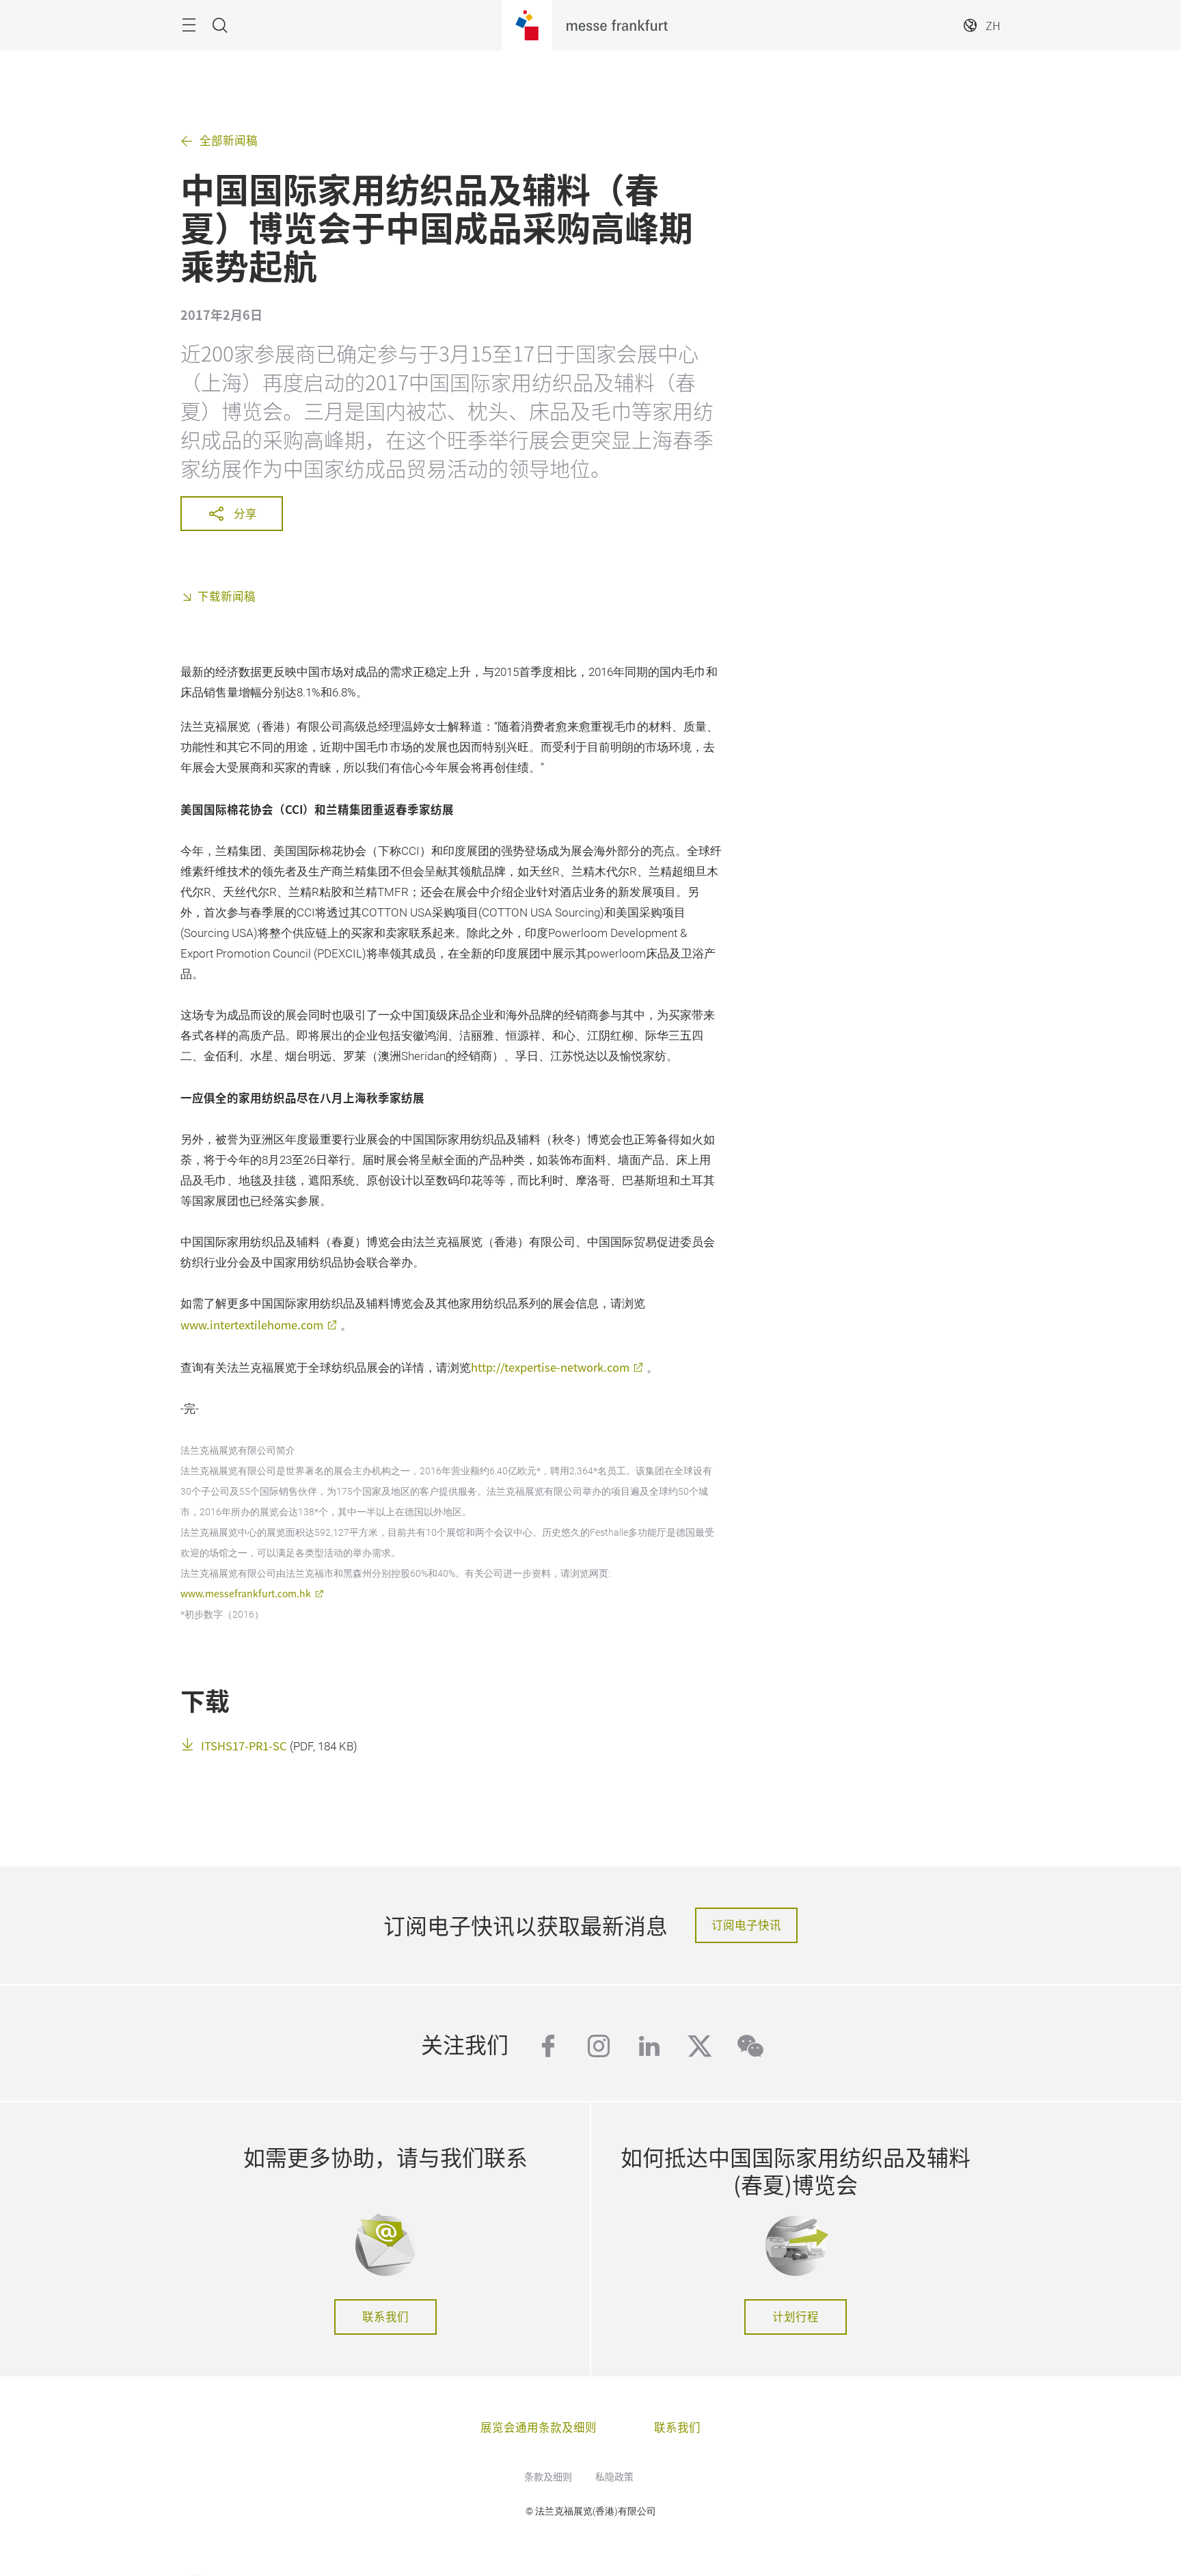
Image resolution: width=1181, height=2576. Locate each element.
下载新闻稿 (227, 596)
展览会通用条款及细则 (539, 2427)
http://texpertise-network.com (550, 1367)
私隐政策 (614, 2476)
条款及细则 (548, 2476)
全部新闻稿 (229, 140)
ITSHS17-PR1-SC (244, 1746)
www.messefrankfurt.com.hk (246, 1593)
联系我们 (385, 2316)
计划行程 (796, 2316)
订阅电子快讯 (746, 1925)
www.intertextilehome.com (252, 1325)
